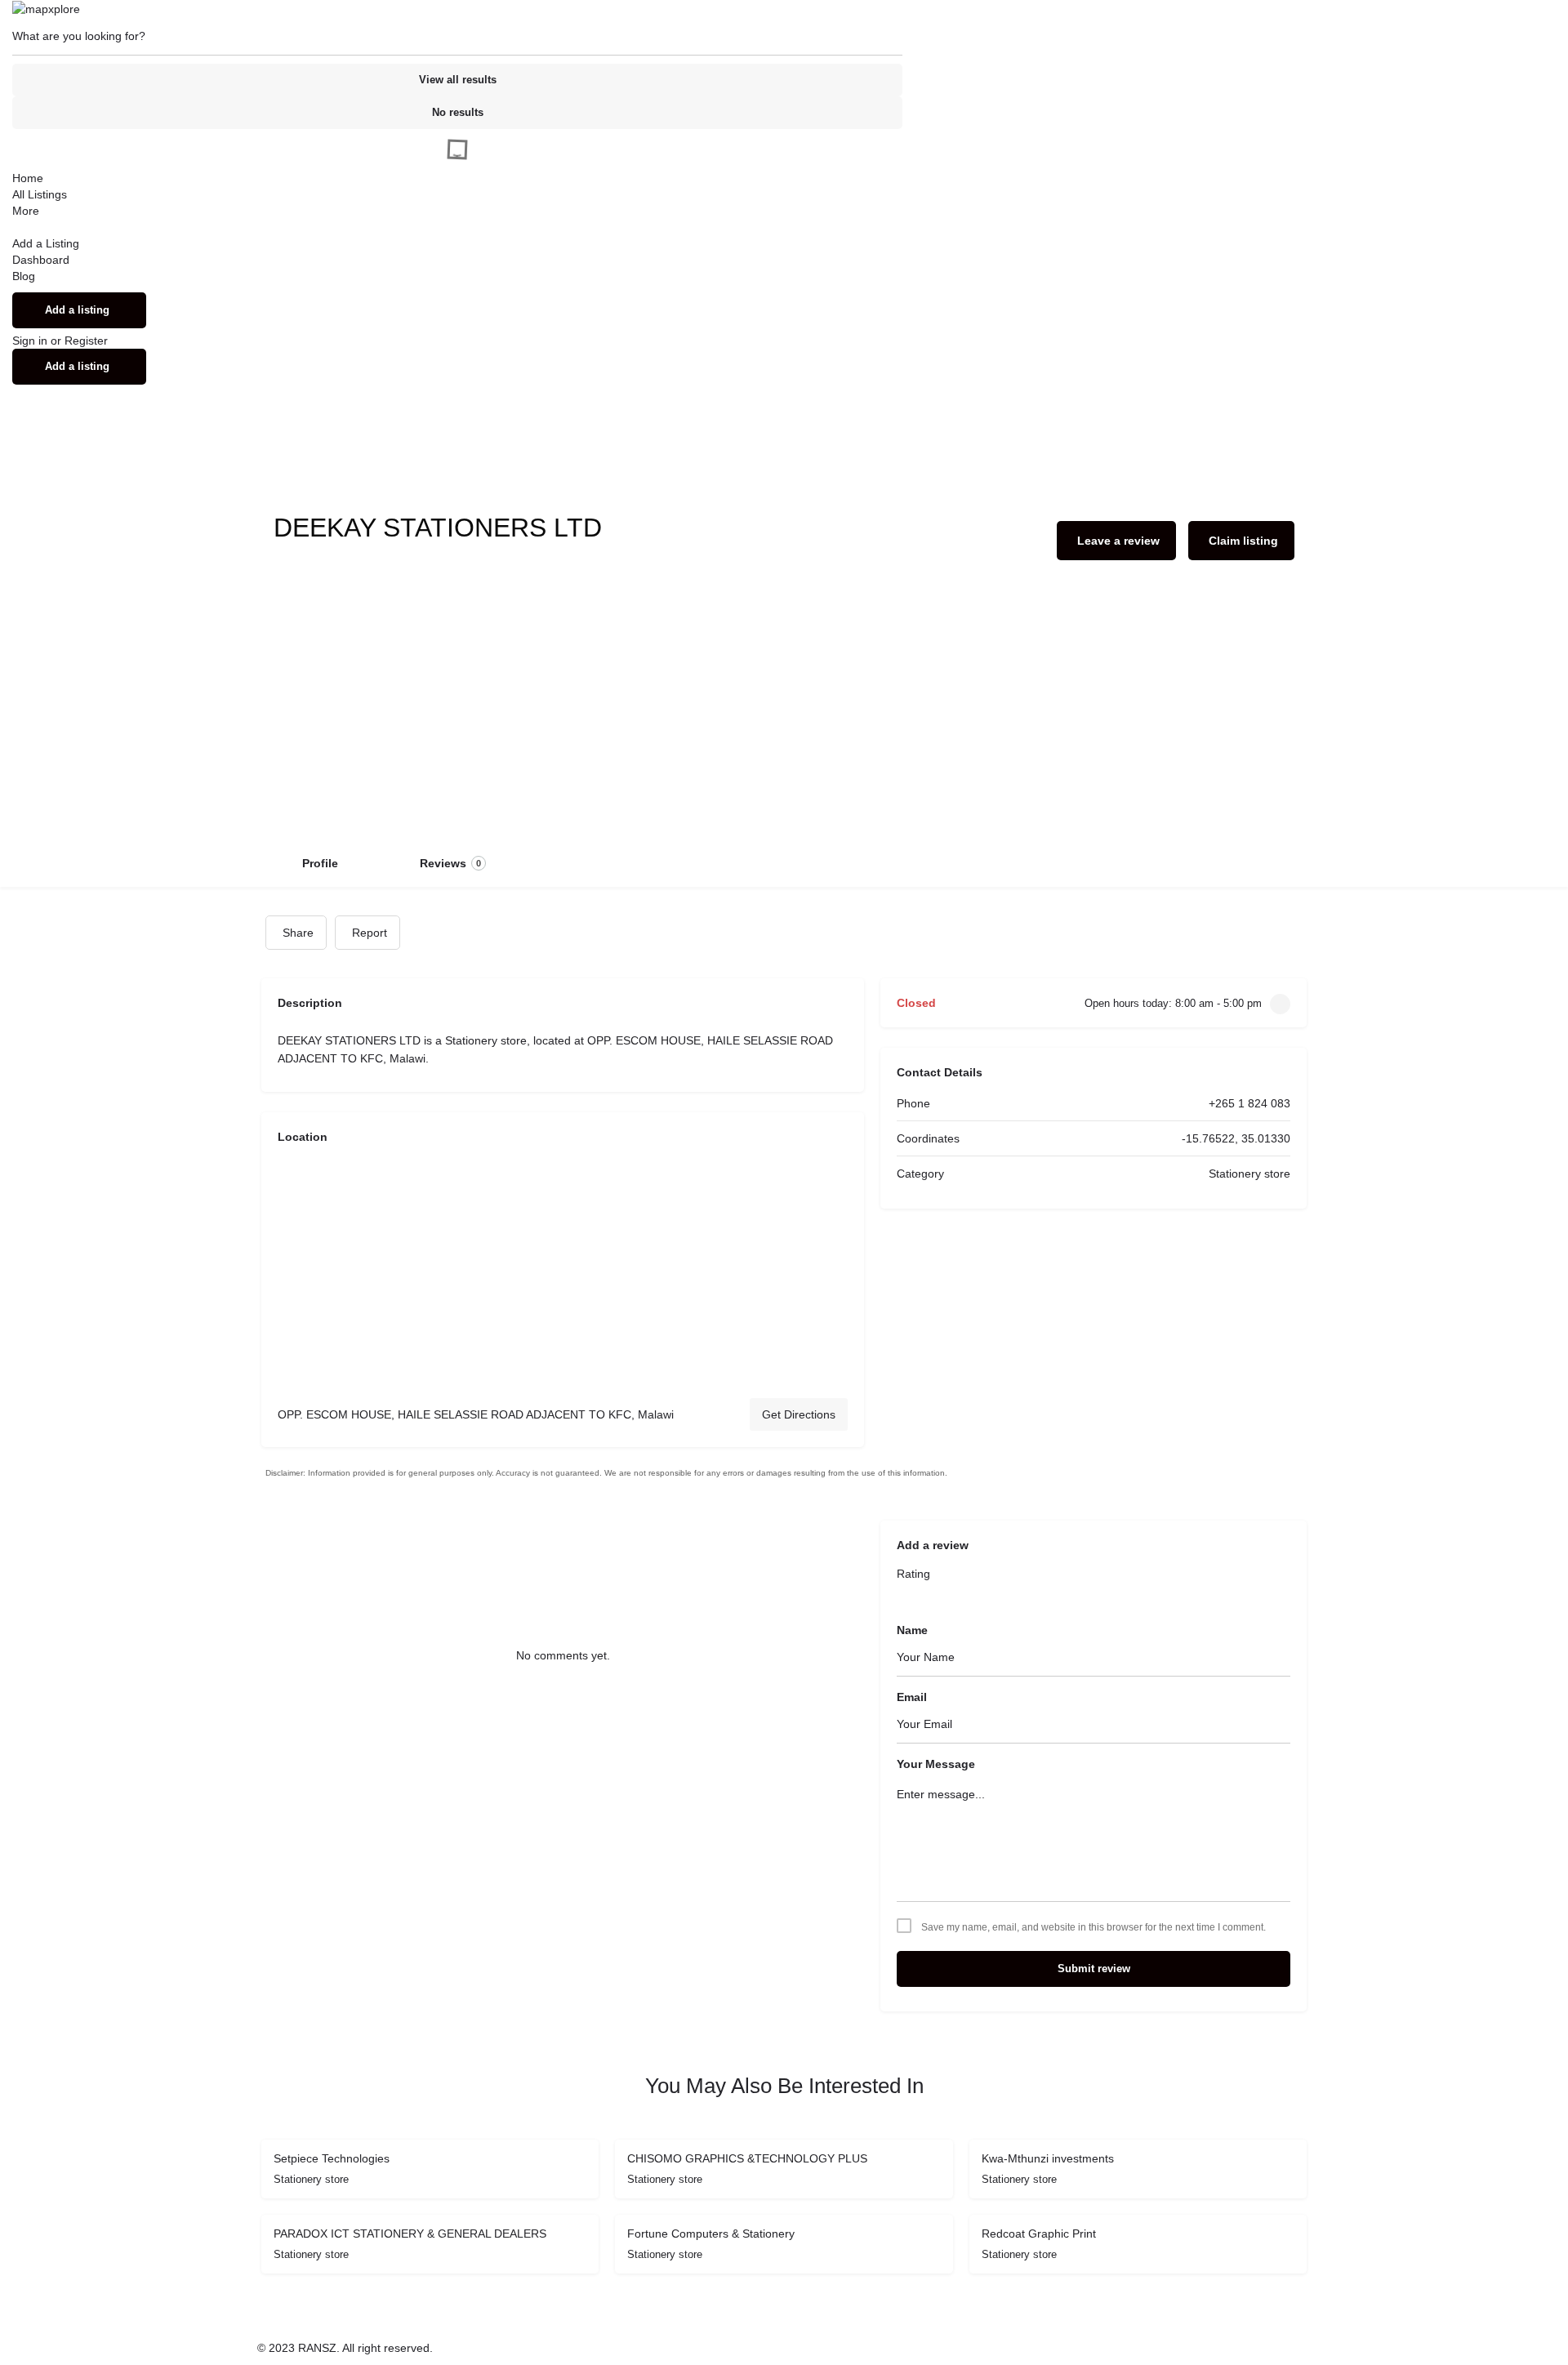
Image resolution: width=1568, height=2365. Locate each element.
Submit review (1094, 1969)
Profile (320, 863)
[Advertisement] (784, 715)
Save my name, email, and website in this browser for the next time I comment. (1094, 1927)
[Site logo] (46, 8)
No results (458, 112)
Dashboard (41, 260)
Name (912, 1630)
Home (28, 178)
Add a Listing (46, 243)
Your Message (936, 1764)
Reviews (450, 863)
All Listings (40, 194)
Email (912, 1697)
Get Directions (799, 1414)
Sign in (31, 341)
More (26, 211)
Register (86, 341)
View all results (458, 80)
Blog (24, 276)
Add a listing (77, 310)
